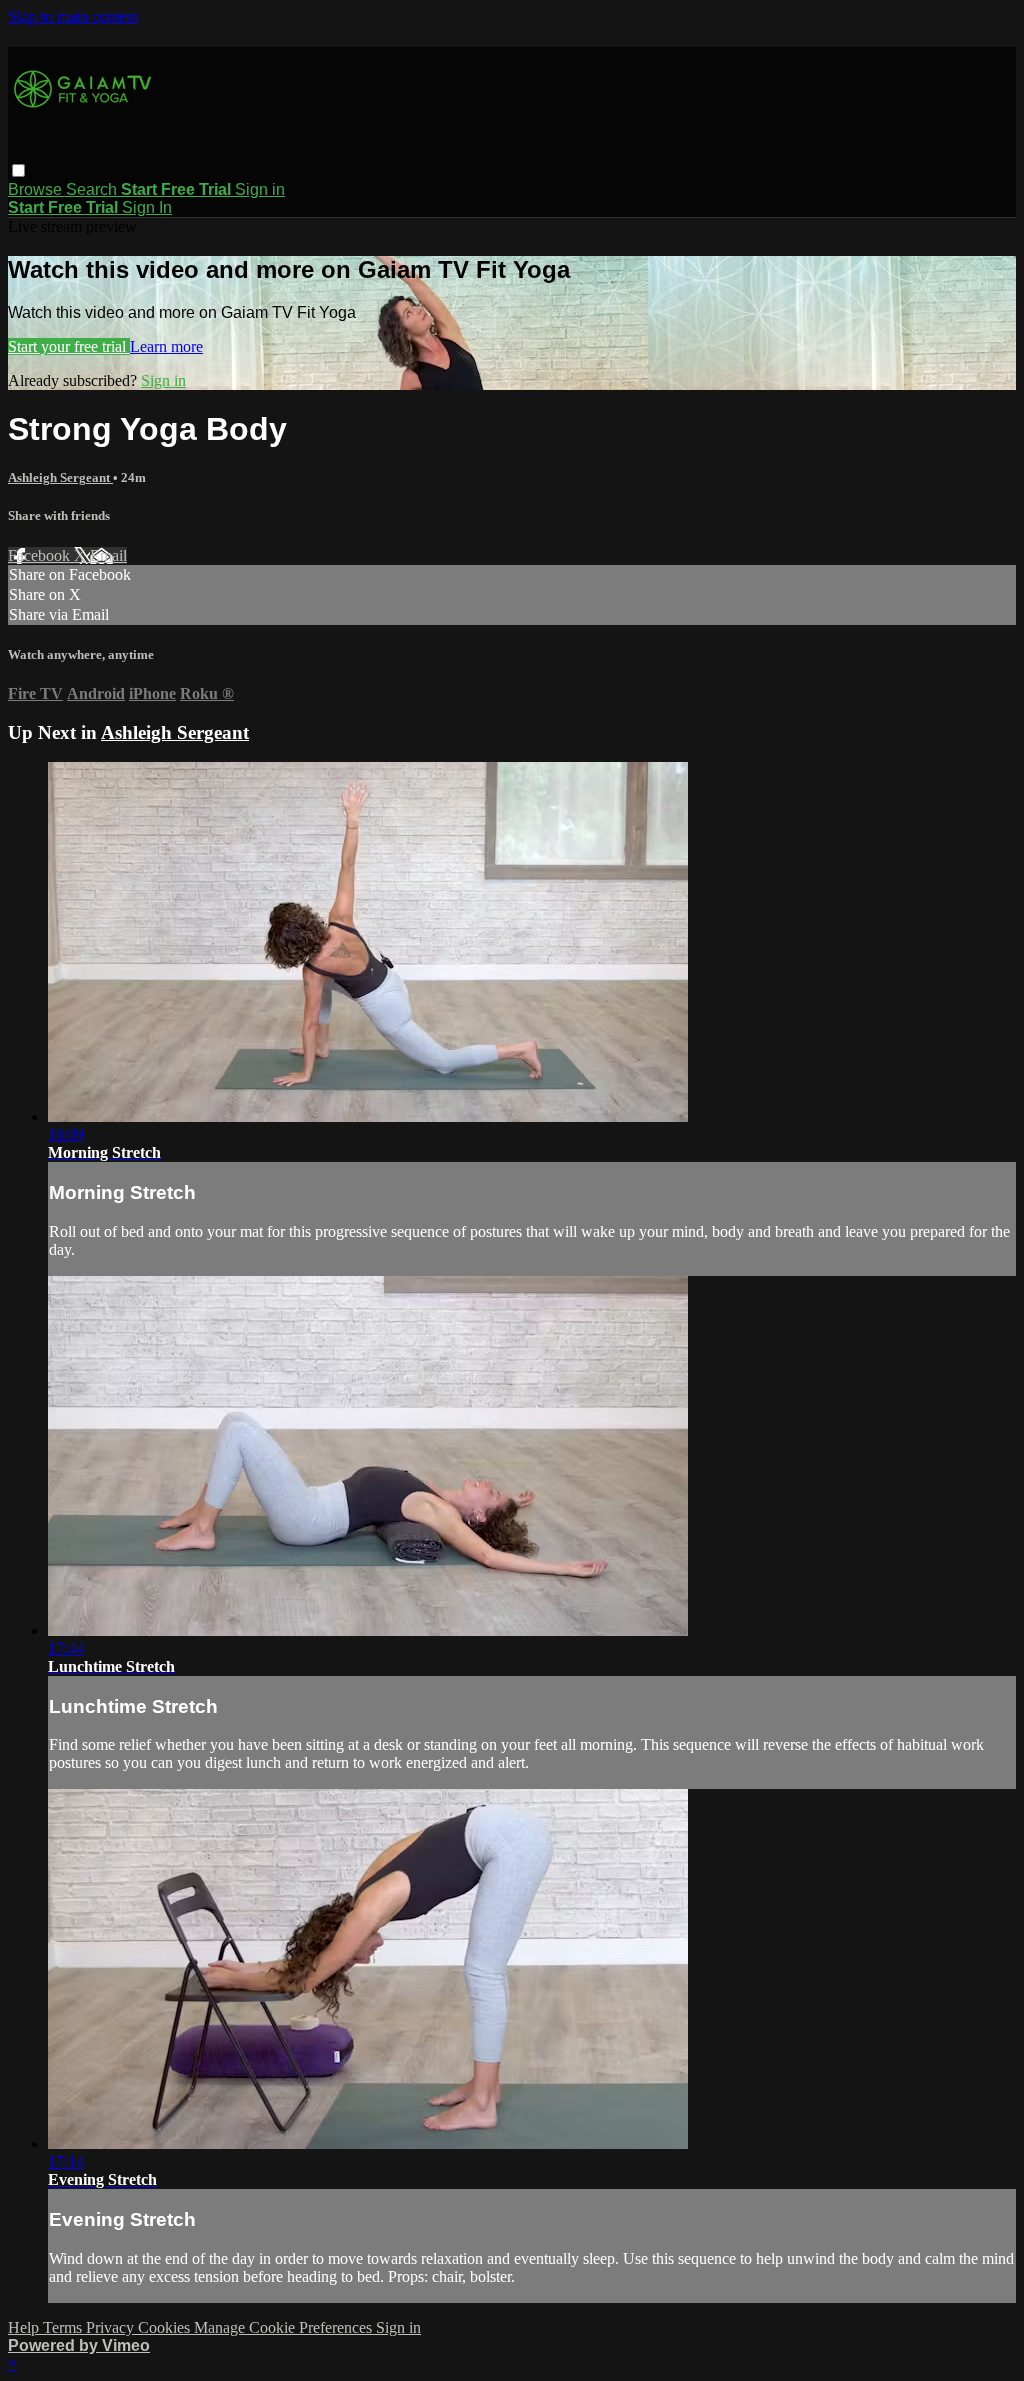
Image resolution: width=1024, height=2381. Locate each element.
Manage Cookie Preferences (285, 2327)
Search (93, 189)
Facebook (41, 555)
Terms (64, 2327)
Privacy (112, 2327)
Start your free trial (69, 346)
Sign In (147, 207)
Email (108, 555)
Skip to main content (73, 16)
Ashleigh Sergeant (60, 477)
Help (25, 2327)
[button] (18, 170)
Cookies (166, 2327)
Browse (37, 189)
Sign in (260, 189)
